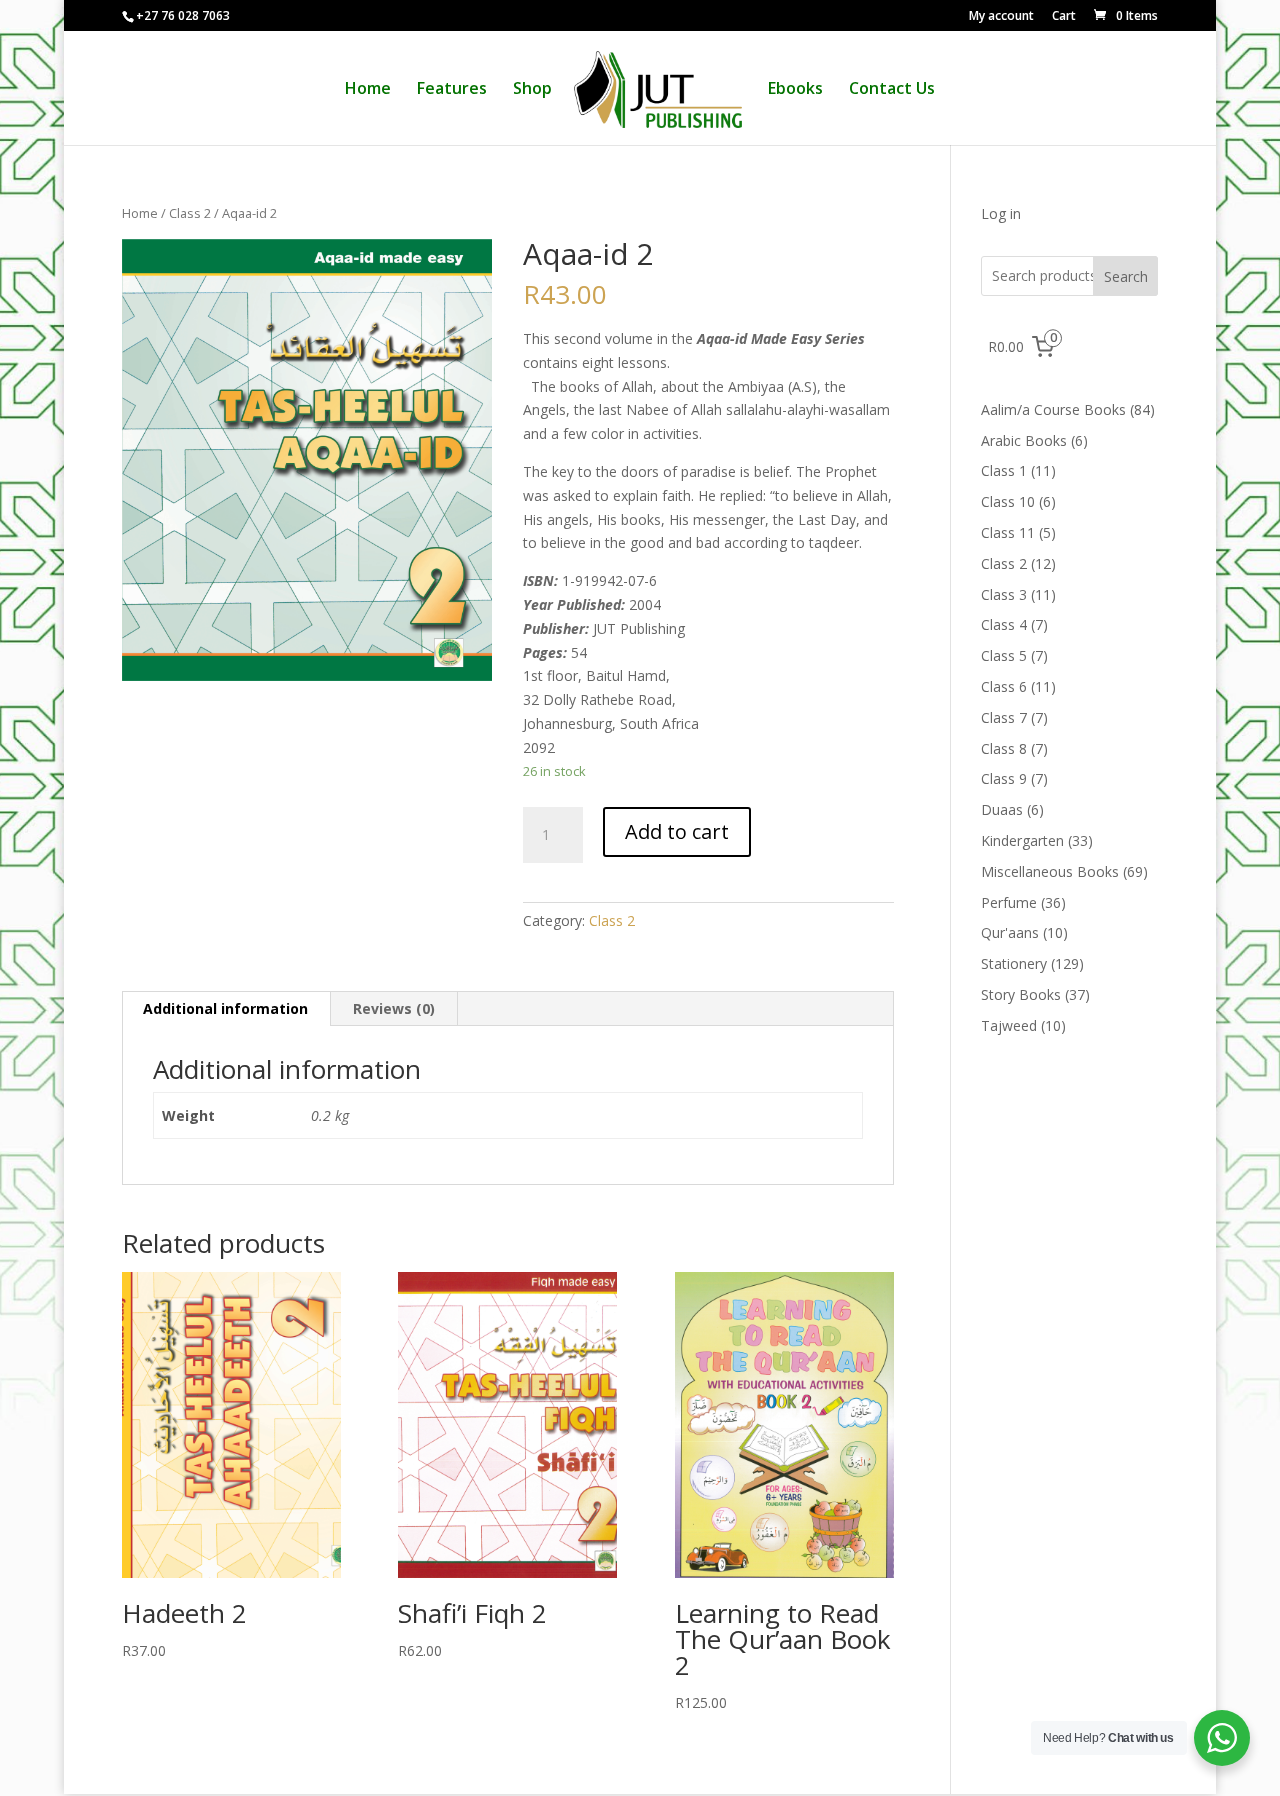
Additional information (225, 1008)
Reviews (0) (394, 1008)
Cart (1064, 17)
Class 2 (190, 213)
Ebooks (795, 90)
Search (1126, 276)
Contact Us (892, 90)
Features (452, 90)
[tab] (226, 1009)
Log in (1001, 213)
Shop (532, 90)
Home (368, 90)
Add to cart (677, 831)
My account (1001, 17)
